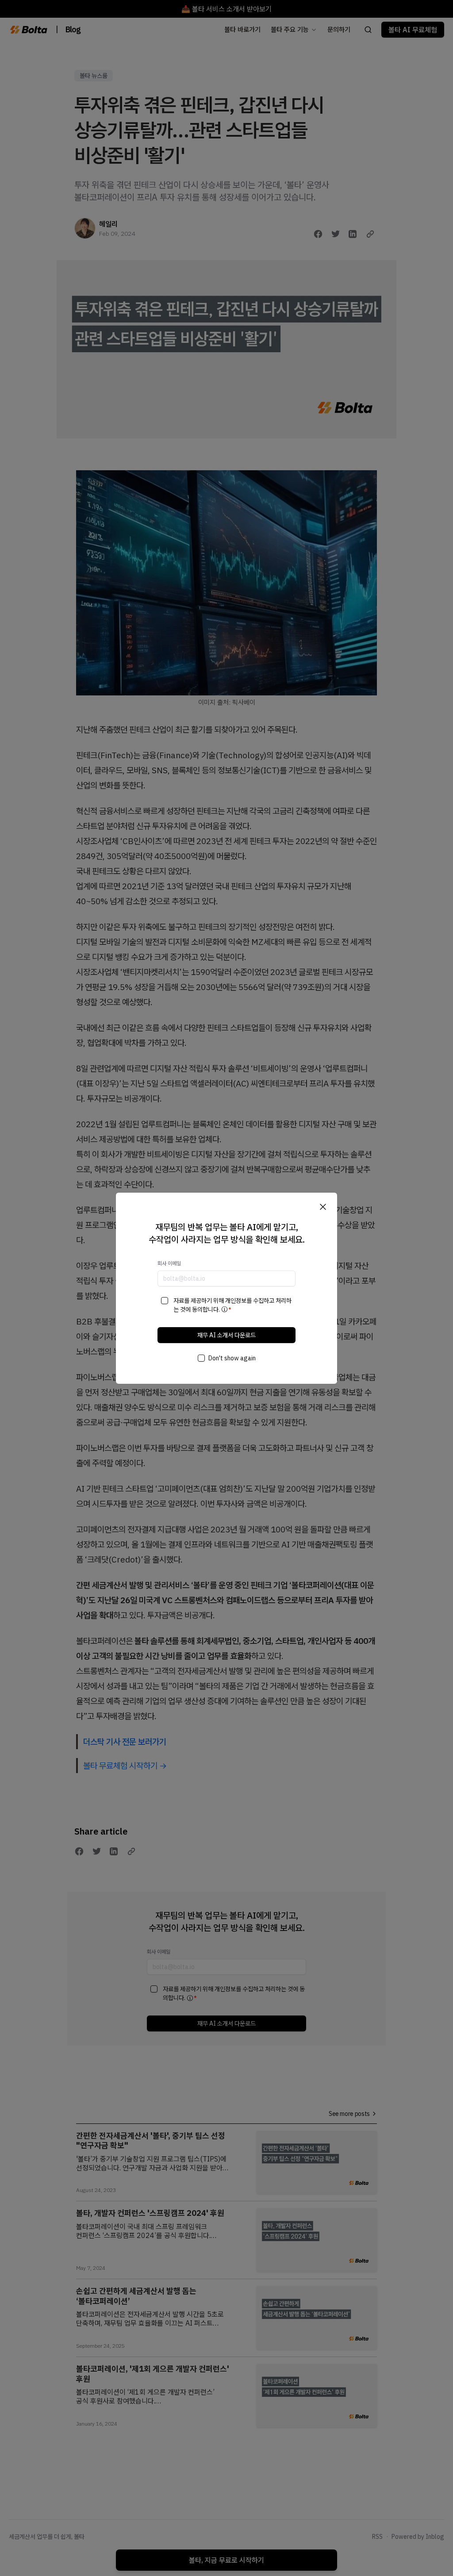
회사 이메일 (169, 1263)
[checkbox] (165, 1301)
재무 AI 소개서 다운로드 (226, 1335)
